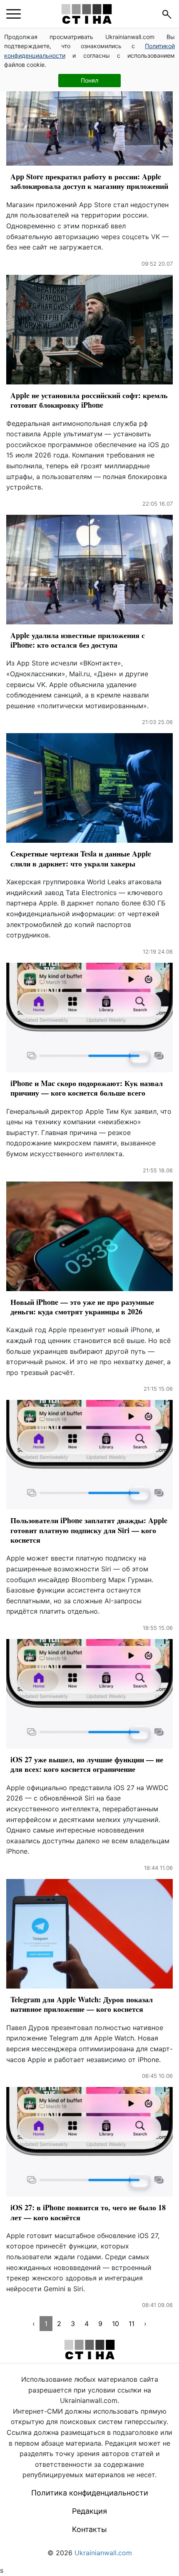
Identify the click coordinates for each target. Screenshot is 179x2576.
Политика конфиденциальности (90, 2493)
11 (132, 2324)
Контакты (89, 2529)
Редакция (89, 2511)
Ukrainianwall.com (103, 2553)
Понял (89, 80)
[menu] (14, 14)
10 (116, 2324)
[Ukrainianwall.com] (87, 14)
